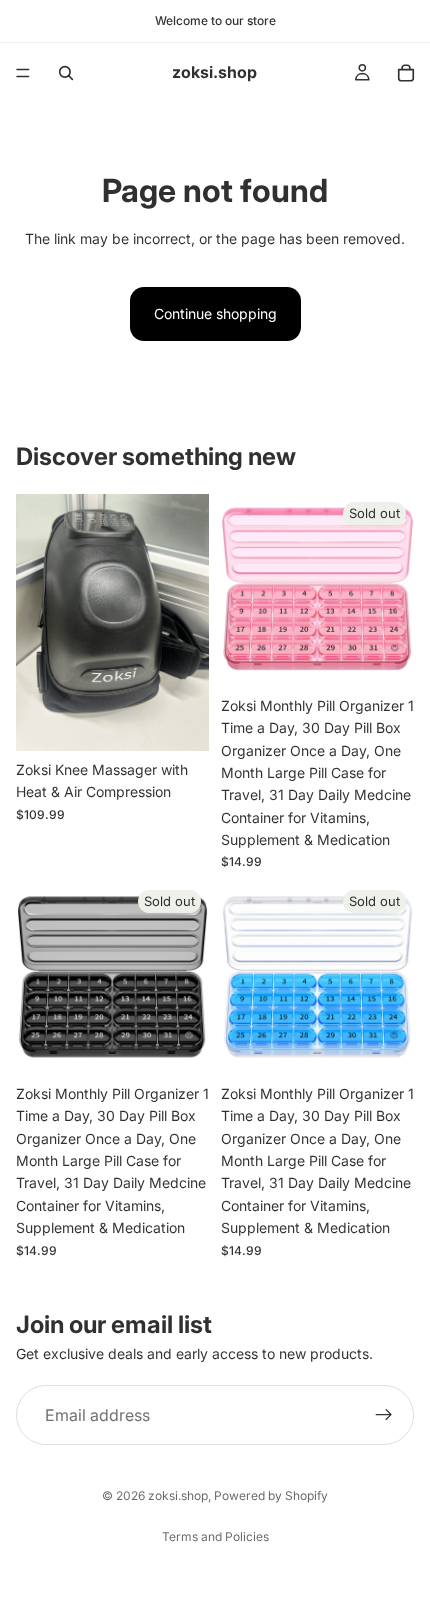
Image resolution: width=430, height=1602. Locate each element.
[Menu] (23, 73)
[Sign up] (384, 1415)
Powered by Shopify (271, 1495)
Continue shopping (215, 313)
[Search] (66, 73)
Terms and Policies (215, 1536)
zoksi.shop (178, 1495)
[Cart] (406, 73)
